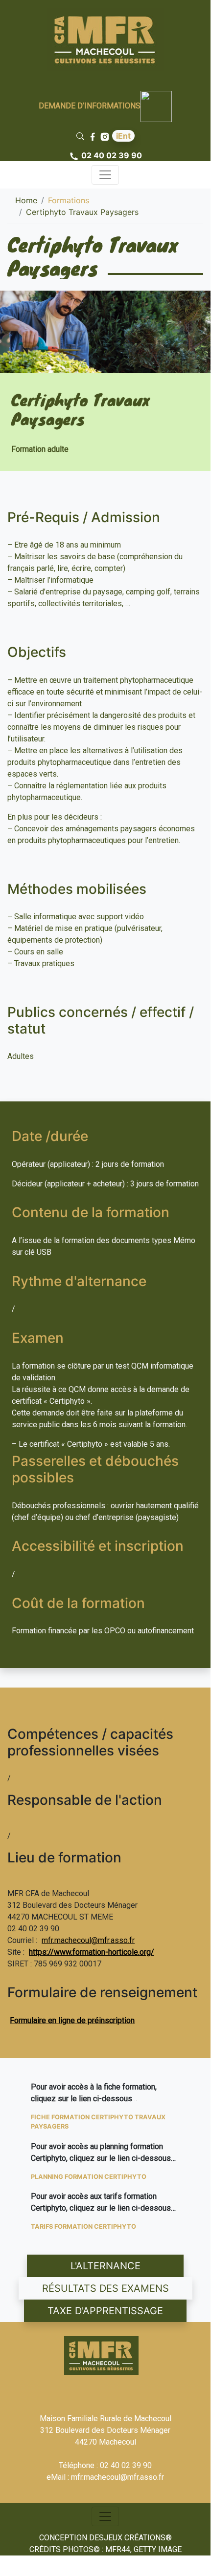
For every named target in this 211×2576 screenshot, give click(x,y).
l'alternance (105, 2266)
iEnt (123, 136)
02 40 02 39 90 (112, 155)
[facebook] (94, 136)
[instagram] (106, 136)
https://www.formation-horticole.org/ (92, 1952)
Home (26, 200)
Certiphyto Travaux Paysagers (82, 212)
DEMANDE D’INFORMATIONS (90, 106)
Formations (69, 200)
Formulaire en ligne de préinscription (72, 2020)
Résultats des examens (105, 2288)
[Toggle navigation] (105, 175)
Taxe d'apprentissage (105, 2311)
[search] (82, 136)
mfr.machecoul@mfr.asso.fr (88, 1940)
